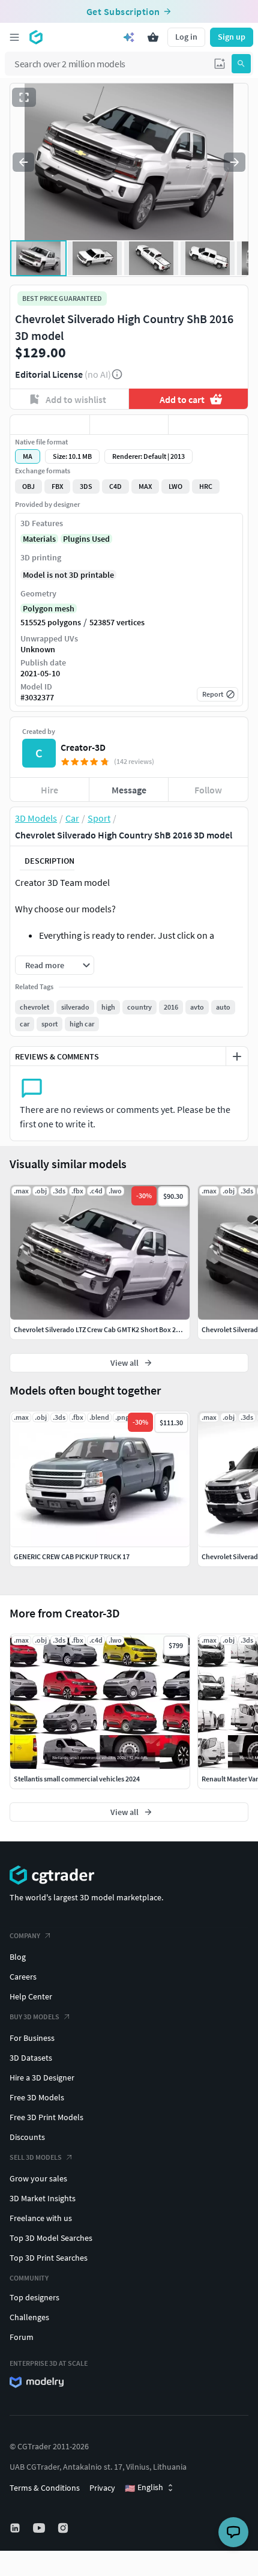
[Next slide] (235, 162)
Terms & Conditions (45, 2488)
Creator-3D (83, 747)
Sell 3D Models (36, 2157)
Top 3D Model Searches (51, 2238)
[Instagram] (64, 2528)
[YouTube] (40, 2528)
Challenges (29, 2317)
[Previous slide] (23, 162)
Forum (22, 2337)
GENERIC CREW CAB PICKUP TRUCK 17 (72, 1556)
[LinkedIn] (16, 2528)
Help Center (31, 1996)
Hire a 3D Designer (42, 2077)
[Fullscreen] (24, 97)
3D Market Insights (43, 2198)
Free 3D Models (37, 2097)
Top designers (34, 2297)
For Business (32, 2038)
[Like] (50, 425)
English (144, 2488)
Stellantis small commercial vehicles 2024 (77, 1779)
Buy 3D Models (34, 2017)
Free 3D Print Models (46, 2117)
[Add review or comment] (237, 1056)
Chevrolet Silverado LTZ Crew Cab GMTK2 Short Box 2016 (100, 1329)
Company (25, 1935)
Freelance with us (41, 2218)
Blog (18, 1957)
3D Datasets (31, 2058)
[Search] (241, 64)
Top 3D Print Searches (49, 2258)
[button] (220, 64)
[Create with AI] (129, 37)
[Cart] (153, 37)
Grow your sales (38, 2178)
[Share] (208, 425)
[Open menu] (14, 37)
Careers (23, 1977)
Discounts (27, 2137)
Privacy (102, 2488)
